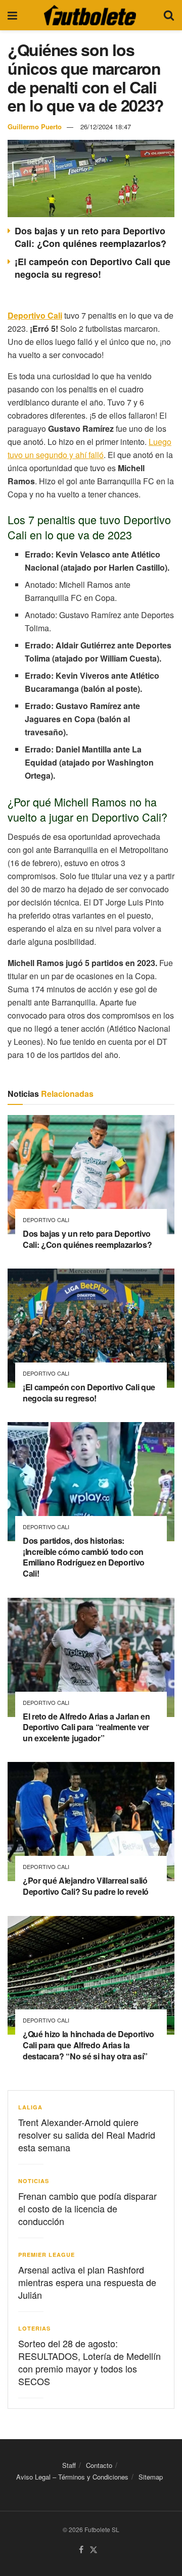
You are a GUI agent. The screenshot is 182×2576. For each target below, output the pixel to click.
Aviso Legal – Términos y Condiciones (72, 2477)
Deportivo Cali (46, 1220)
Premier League (47, 2255)
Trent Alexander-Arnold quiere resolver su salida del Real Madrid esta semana (87, 2135)
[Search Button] (169, 15)
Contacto (99, 2465)
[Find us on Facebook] (81, 2550)
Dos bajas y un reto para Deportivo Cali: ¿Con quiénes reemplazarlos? (90, 237)
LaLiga (30, 2107)
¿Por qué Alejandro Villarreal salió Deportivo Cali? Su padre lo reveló (86, 1886)
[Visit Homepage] (90, 15)
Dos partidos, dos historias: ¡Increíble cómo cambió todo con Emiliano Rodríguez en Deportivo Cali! (84, 1557)
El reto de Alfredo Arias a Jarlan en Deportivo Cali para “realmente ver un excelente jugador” (86, 1727)
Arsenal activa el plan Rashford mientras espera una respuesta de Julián (87, 2282)
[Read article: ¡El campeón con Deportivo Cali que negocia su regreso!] (91, 1328)
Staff (69, 2465)
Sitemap (151, 2477)
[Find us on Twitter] (94, 2550)
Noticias (34, 2181)
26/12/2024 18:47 (106, 127)
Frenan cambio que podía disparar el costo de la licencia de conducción (87, 2208)
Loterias (34, 2328)
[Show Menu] (12, 15)
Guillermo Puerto (35, 127)
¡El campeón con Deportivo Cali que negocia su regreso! (93, 268)
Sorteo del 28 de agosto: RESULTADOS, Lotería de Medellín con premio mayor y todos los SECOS (89, 2362)
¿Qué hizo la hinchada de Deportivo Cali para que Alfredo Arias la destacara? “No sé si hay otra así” (88, 2045)
